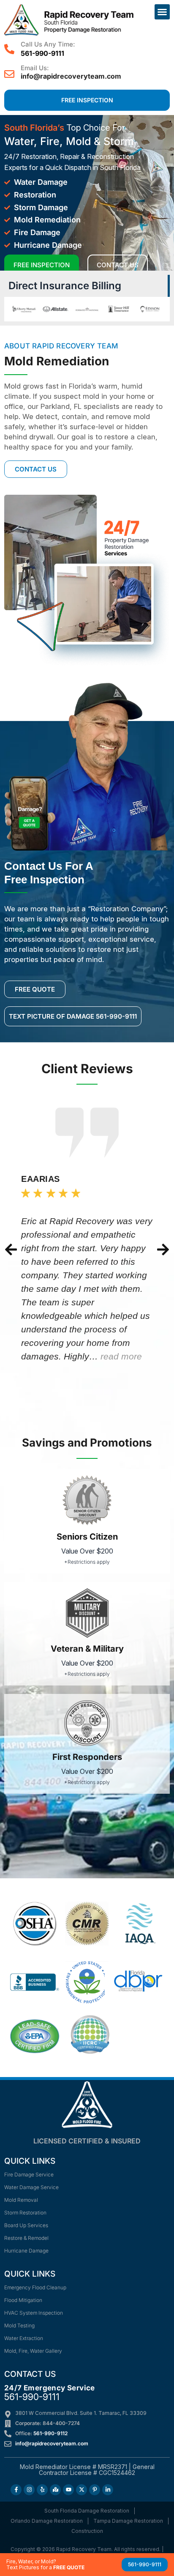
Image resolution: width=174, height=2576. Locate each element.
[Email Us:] (9, 74)
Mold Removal (21, 2200)
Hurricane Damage (26, 2251)
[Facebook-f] (16, 2490)
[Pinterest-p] (95, 2490)
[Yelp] (42, 2490)
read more (121, 1356)
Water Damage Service (31, 2187)
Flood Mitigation (23, 2300)
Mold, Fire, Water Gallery (33, 2351)
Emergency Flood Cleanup (35, 2287)
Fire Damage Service (29, 2175)
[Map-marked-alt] (55, 2490)
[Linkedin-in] (108, 2490)
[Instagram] (29, 2490)
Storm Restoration (25, 2213)
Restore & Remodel (26, 2238)
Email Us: (35, 68)
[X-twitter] (82, 2490)
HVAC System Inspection (34, 2313)
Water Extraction (24, 2338)
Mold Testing (19, 2325)
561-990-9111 (32, 2397)
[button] (162, 12)
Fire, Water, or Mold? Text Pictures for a (45, 2564)
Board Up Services (26, 2225)
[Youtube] (68, 2490)
